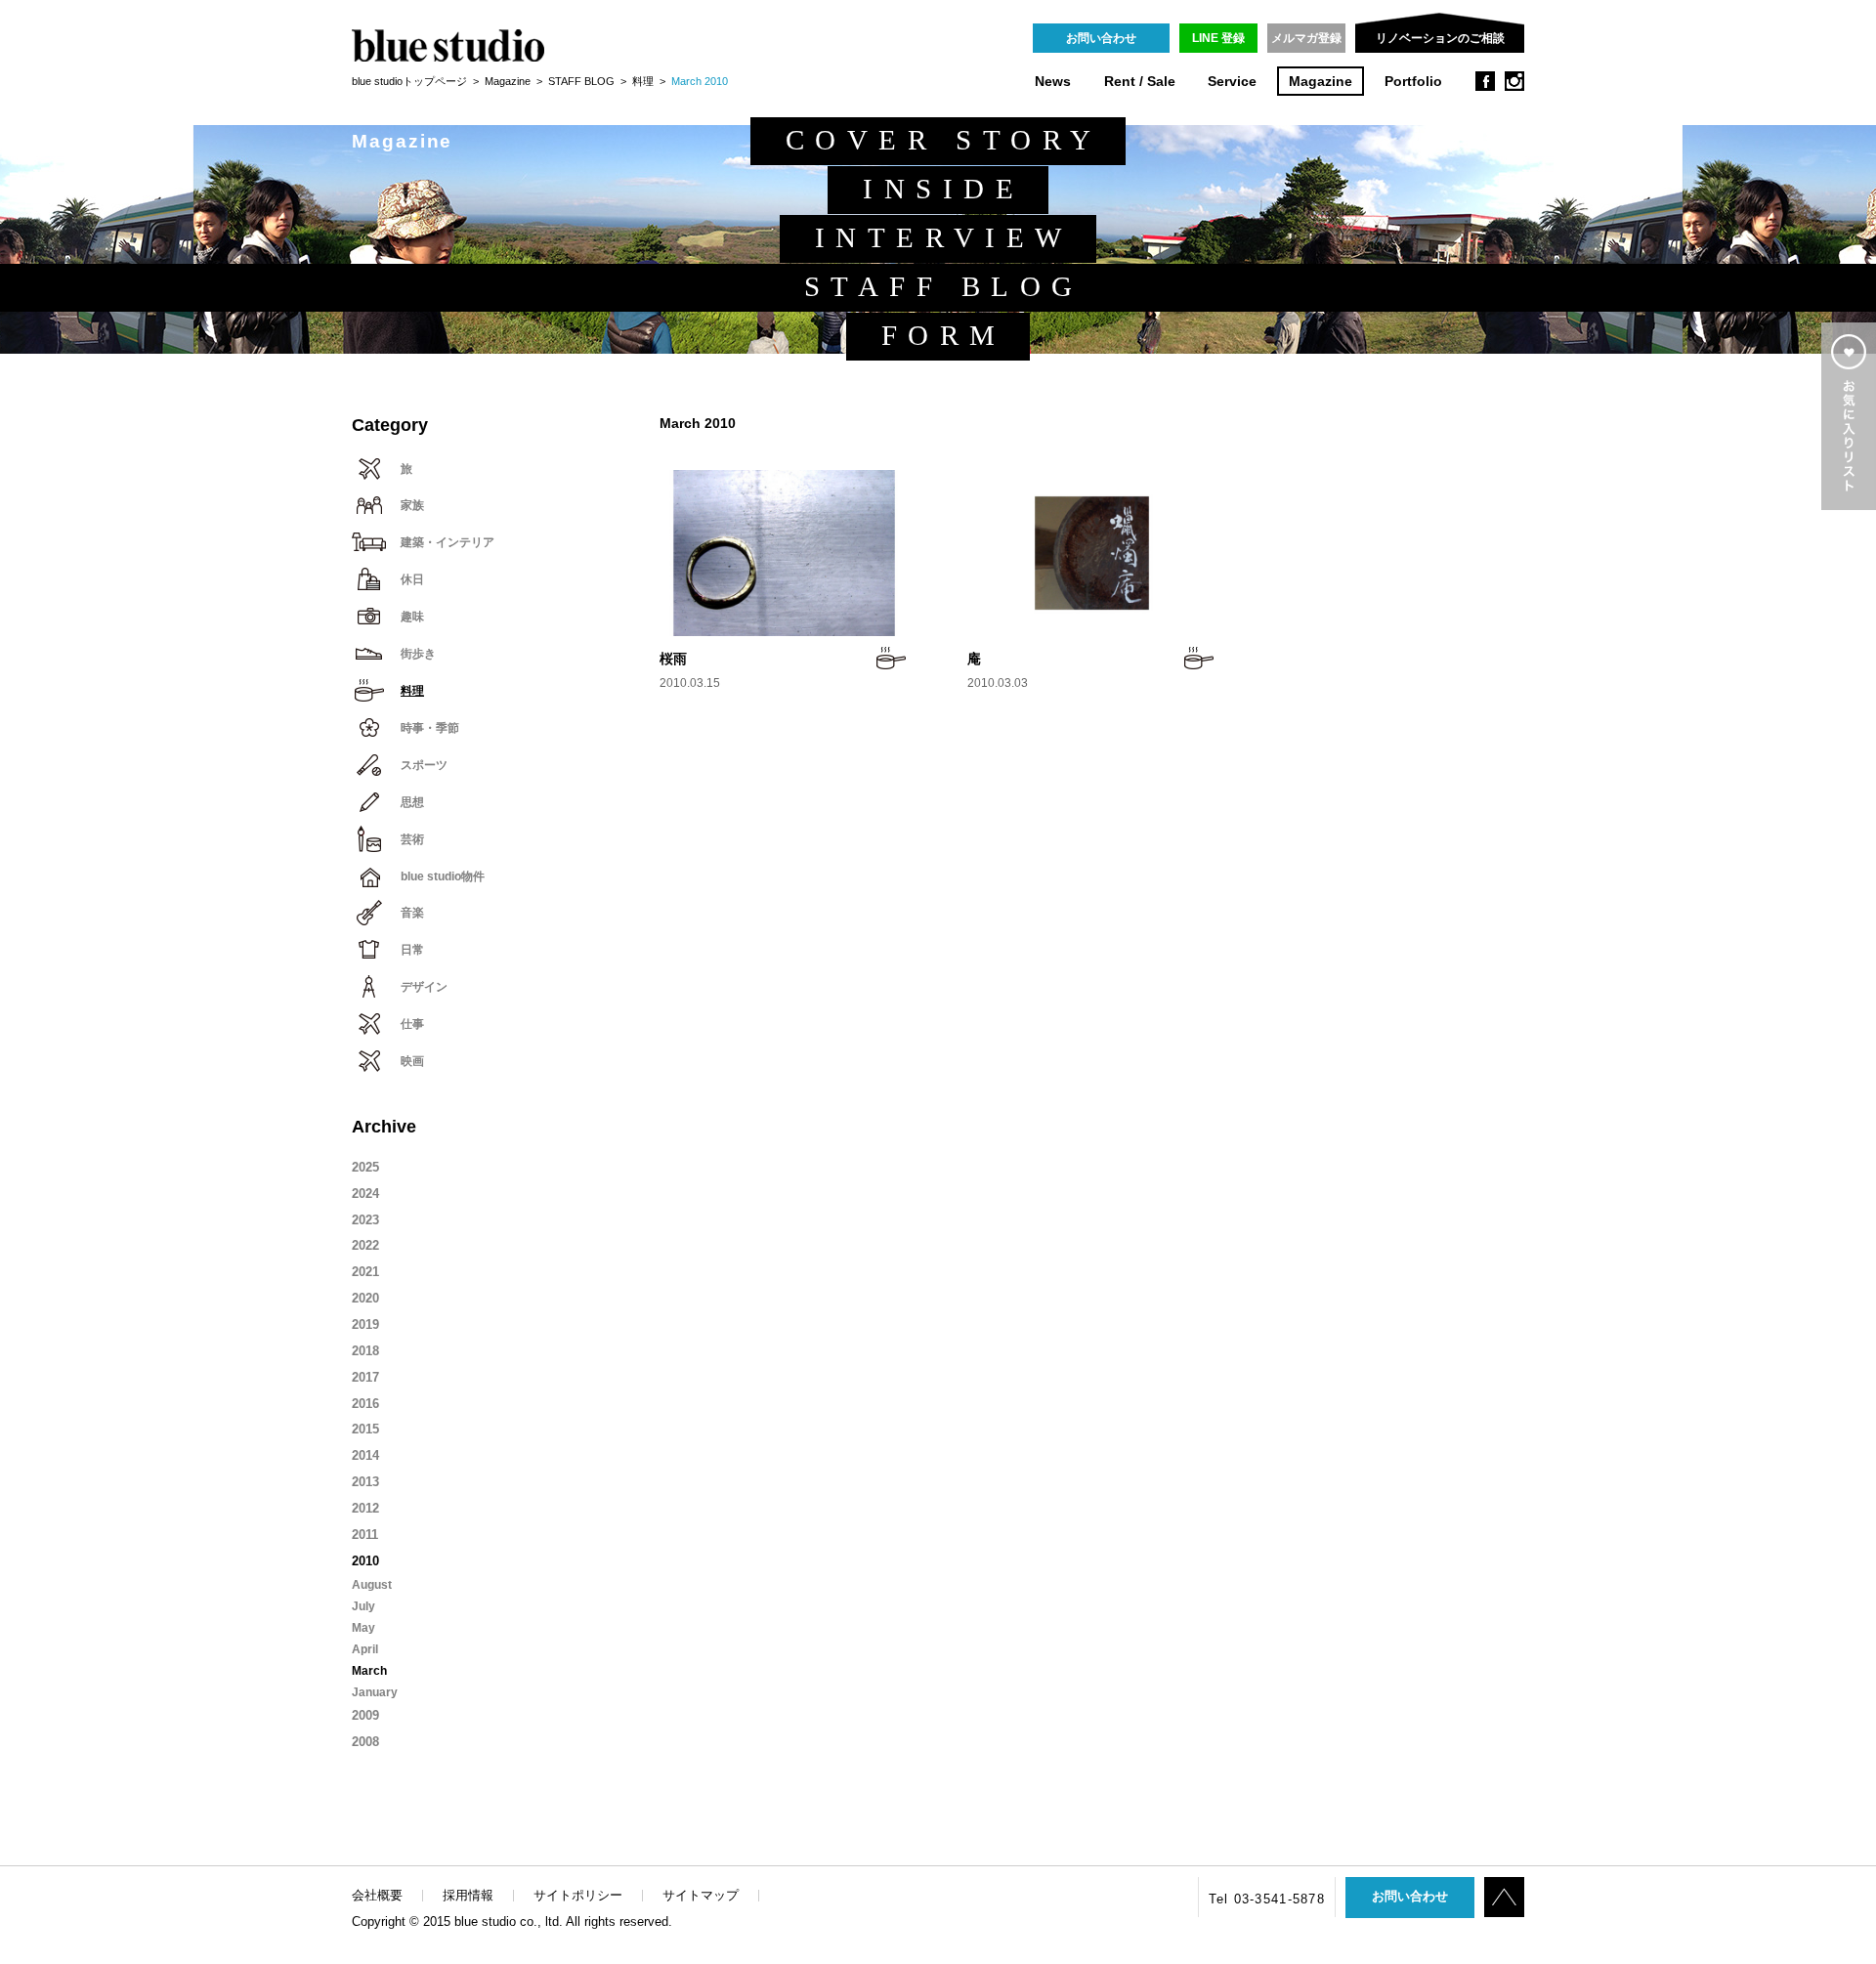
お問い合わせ (1101, 38)
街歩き (418, 654)
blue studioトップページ (409, 81)
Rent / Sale (1140, 82)
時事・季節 (430, 728)
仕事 (412, 1024)
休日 (412, 579)
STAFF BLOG (581, 81)
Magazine (1321, 82)
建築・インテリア (448, 542)
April (365, 1649)
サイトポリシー (578, 1895)
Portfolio (1413, 82)
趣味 (412, 617)
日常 (412, 950)
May (363, 1628)
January (375, 1692)
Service (1232, 82)
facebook (1485, 81)
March (369, 1671)
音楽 (412, 913)
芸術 (412, 839)
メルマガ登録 (1306, 38)
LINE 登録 (1218, 38)
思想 (412, 802)
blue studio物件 (443, 876)
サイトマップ (701, 1895)
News (1053, 82)
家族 (412, 505)
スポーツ (424, 765)
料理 (643, 81)
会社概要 (377, 1895)
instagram (1514, 81)
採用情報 (468, 1895)
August (372, 1585)
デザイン (424, 987)
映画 (412, 1061)
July (363, 1606)
